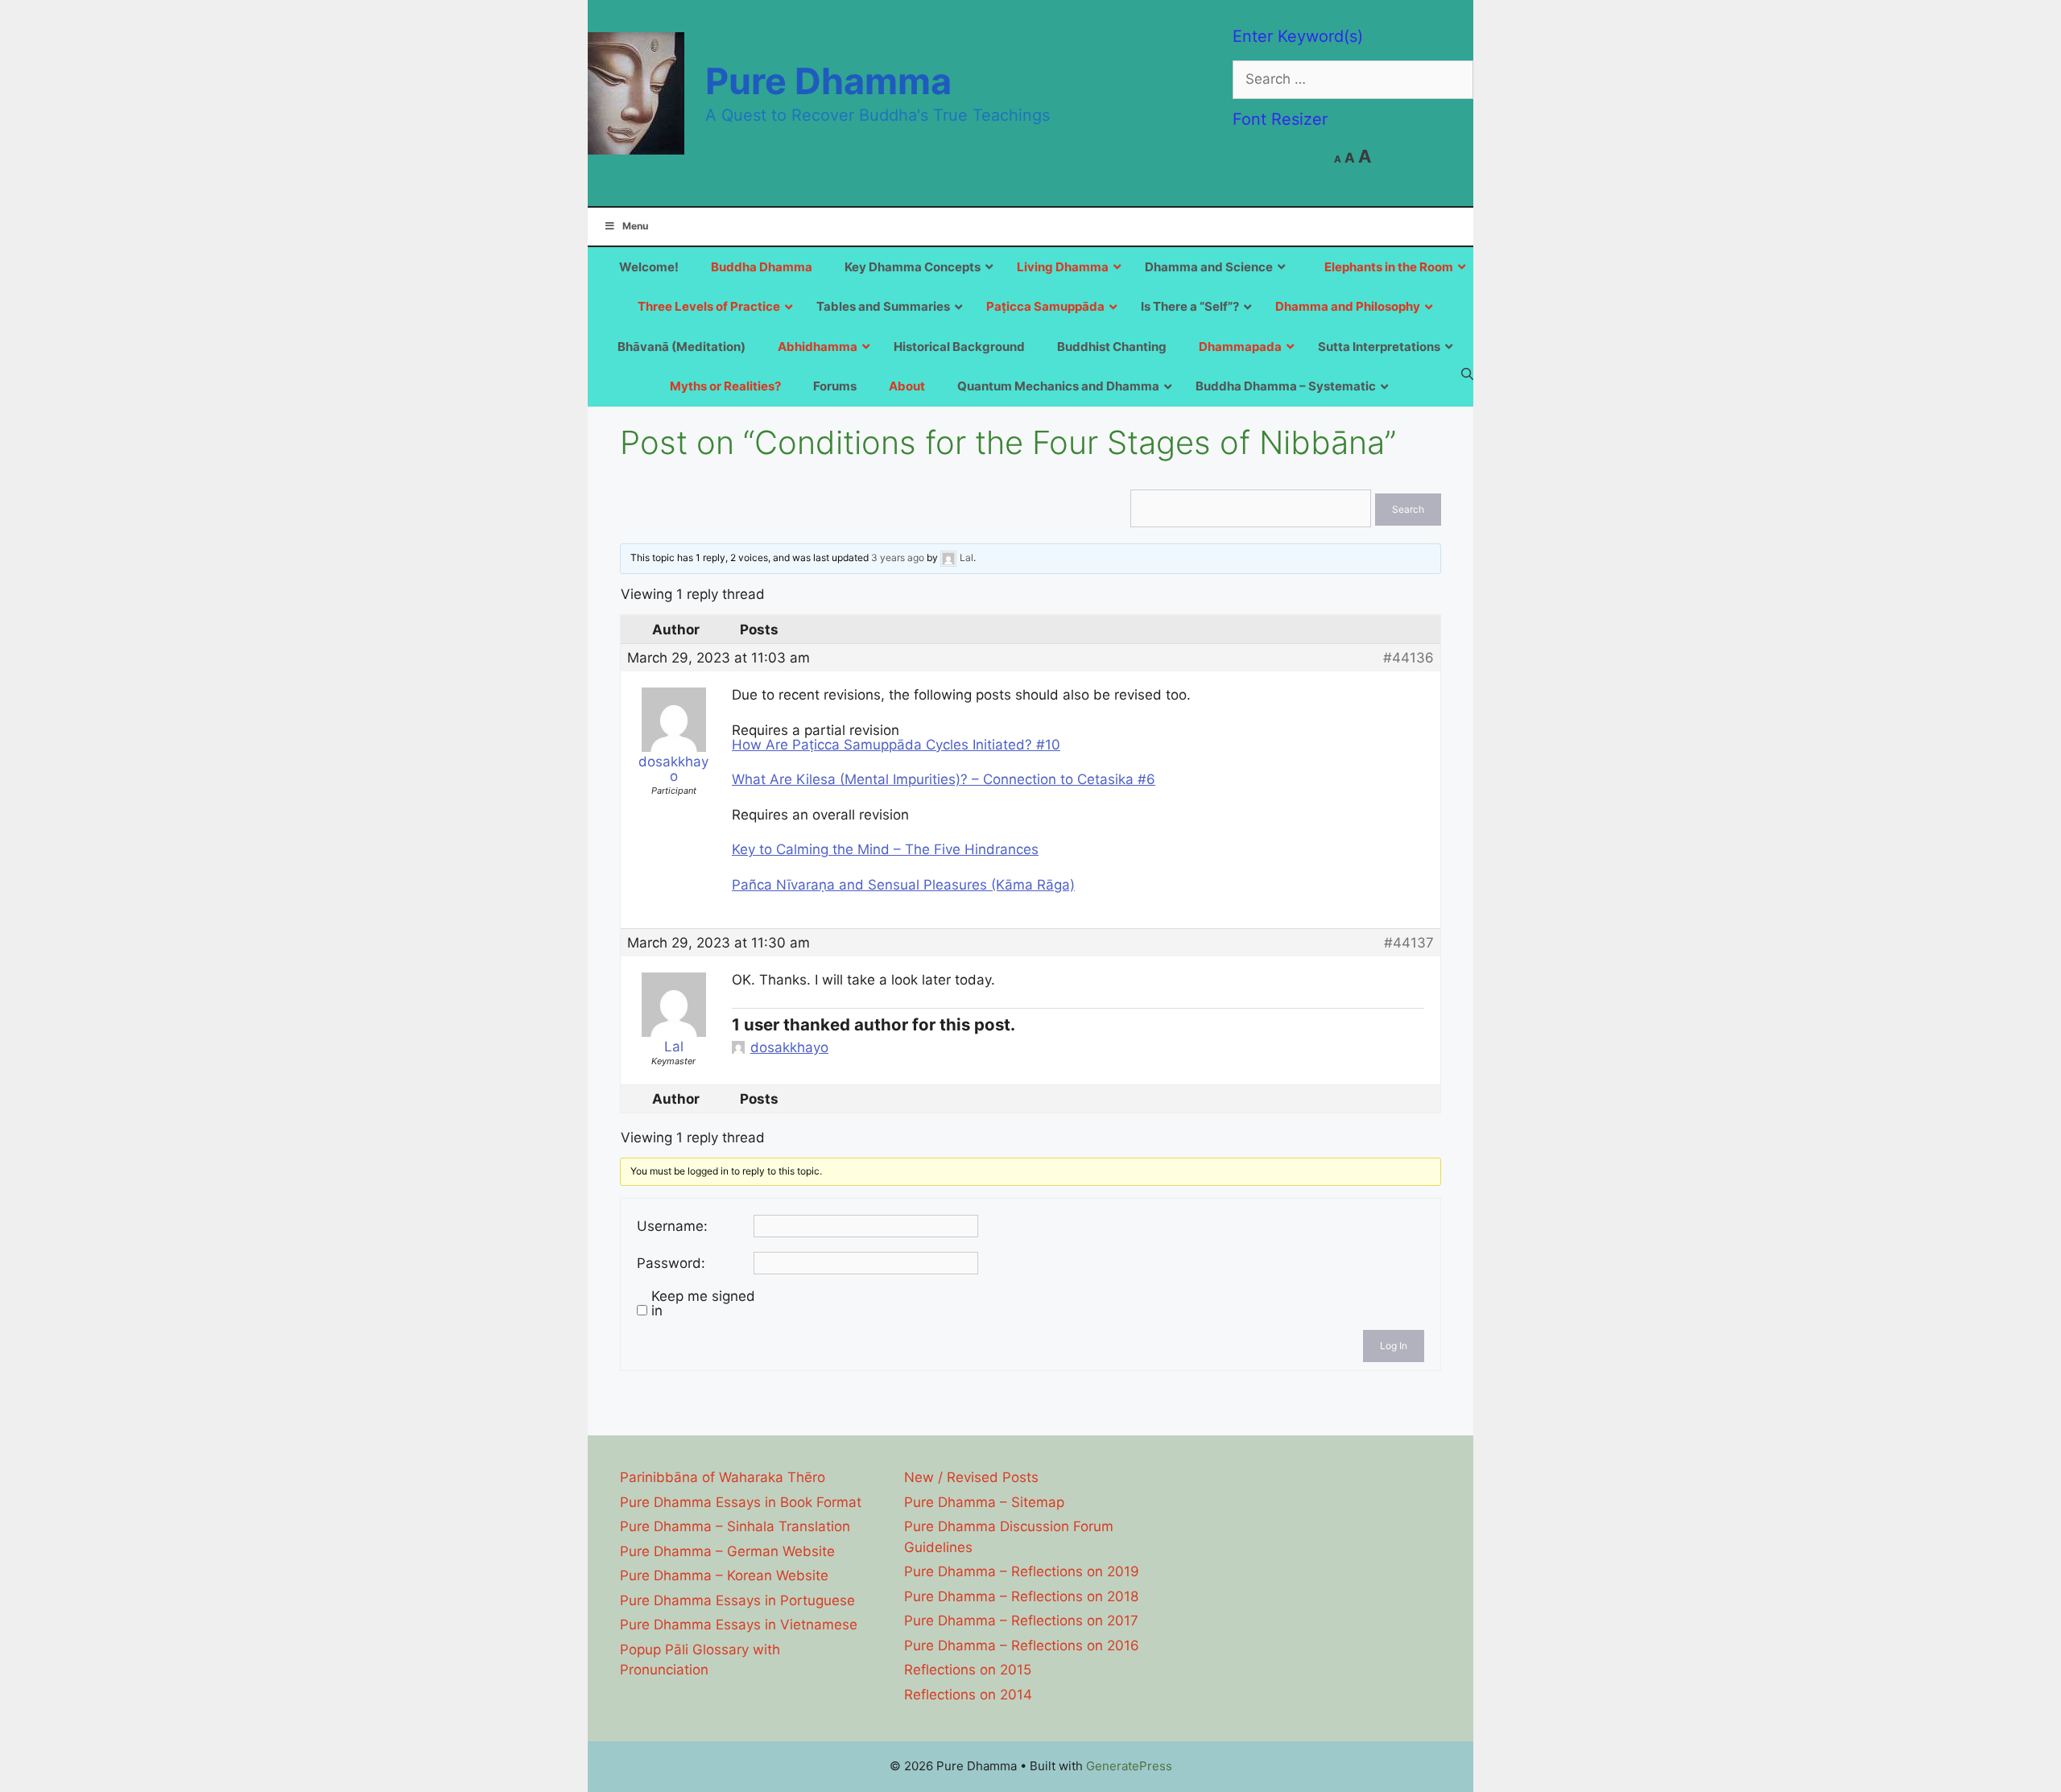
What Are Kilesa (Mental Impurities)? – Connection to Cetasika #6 (944, 779)
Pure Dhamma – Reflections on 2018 (1021, 1596)
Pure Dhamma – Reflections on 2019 (1022, 1571)
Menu (635, 226)
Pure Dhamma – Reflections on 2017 (1021, 1621)
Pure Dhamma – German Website (727, 1551)
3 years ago (898, 558)
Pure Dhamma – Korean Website (724, 1575)
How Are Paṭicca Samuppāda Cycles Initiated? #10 (896, 745)
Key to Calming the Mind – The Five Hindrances (885, 849)
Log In (1394, 1346)
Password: (671, 1263)
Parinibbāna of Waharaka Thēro (723, 1477)
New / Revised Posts (971, 1477)
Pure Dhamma (828, 81)
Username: (672, 1226)
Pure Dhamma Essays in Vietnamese (739, 1625)
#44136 (1408, 658)
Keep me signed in (703, 1303)
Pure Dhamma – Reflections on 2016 (1022, 1645)
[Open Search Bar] (1467, 374)
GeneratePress (1129, 1766)
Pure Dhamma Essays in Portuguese (737, 1600)
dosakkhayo (789, 1047)
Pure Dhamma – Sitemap (984, 1502)
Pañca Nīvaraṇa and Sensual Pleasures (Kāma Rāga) (903, 885)
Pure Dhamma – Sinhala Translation (735, 1526)
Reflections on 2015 (968, 1670)
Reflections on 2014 (968, 1695)
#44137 (1409, 943)
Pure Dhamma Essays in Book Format (741, 1502)
